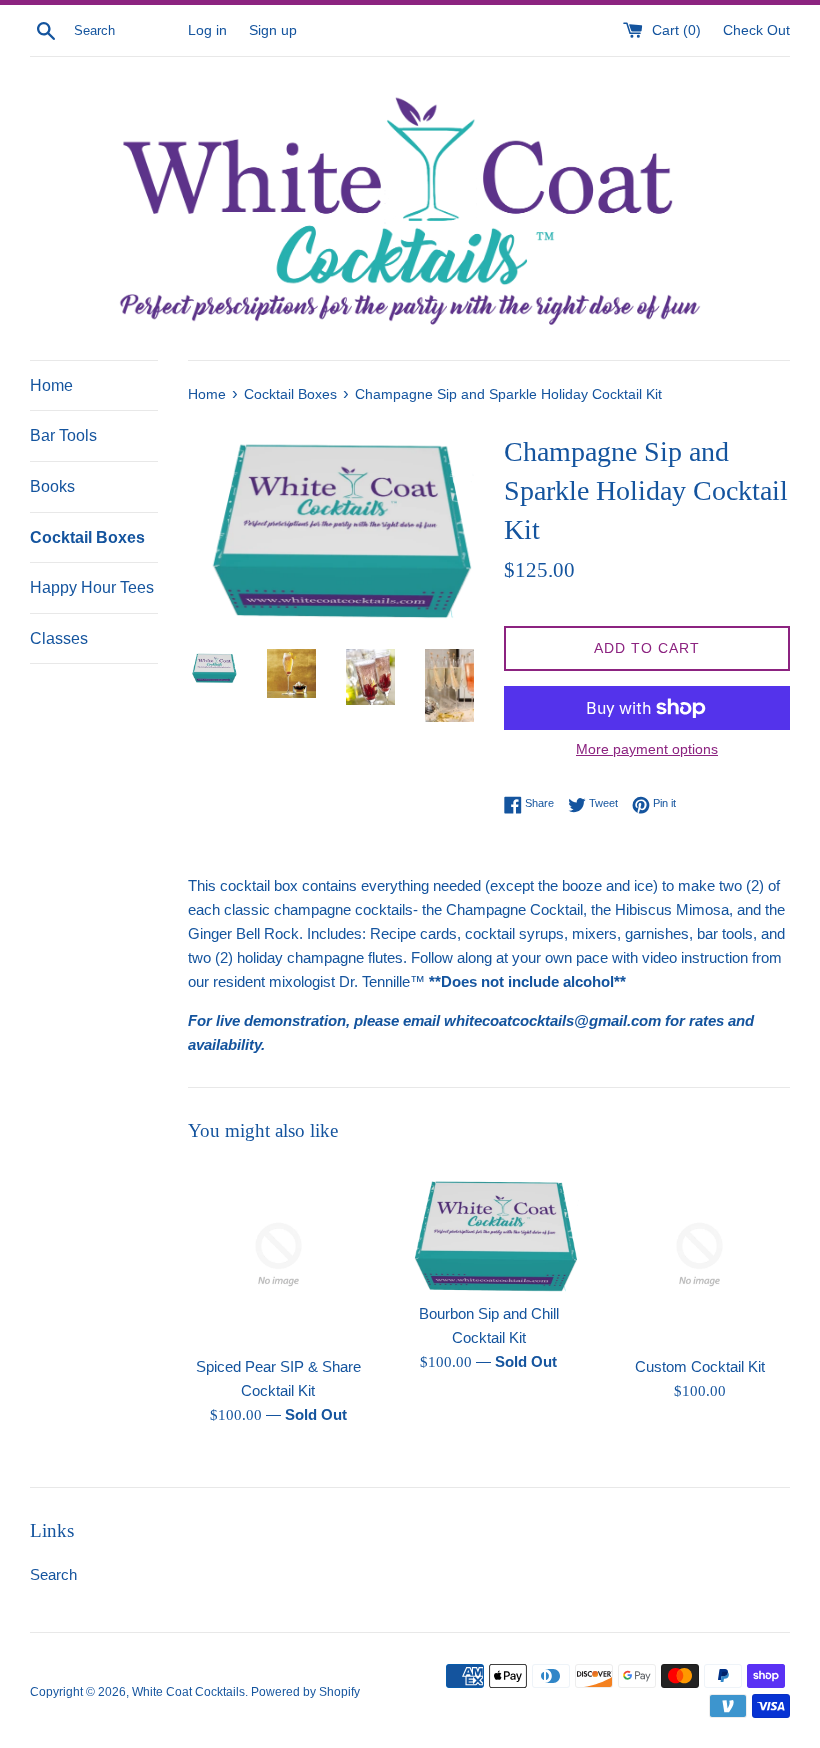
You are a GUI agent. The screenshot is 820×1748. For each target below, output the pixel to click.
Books (52, 486)
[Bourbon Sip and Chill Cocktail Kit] (489, 1228)
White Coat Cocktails (188, 1692)
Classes (59, 638)
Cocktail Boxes (87, 537)
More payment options (647, 749)
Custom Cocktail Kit (700, 1366)
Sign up (273, 30)
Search (53, 1574)
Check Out (756, 30)
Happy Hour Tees (92, 587)
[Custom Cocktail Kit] (699, 1254)
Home (51, 385)
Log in (207, 30)
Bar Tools (63, 435)
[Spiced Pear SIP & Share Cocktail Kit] (278, 1254)
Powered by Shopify (305, 1692)
